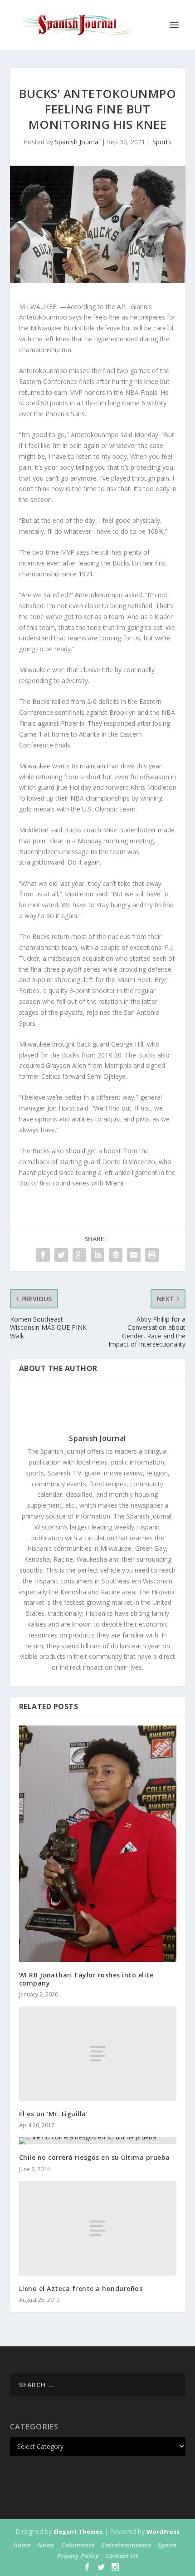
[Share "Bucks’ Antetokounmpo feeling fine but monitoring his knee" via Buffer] (116, 1255)
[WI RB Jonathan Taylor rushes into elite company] (98, 1844)
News (46, 2545)
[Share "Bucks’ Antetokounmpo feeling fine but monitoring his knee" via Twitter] (61, 1255)
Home (22, 2545)
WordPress (163, 2532)
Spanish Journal (77, 142)
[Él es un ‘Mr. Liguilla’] (98, 2054)
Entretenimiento (126, 2545)
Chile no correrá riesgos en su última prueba (95, 2157)
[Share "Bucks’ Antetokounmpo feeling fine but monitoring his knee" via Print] (152, 1255)
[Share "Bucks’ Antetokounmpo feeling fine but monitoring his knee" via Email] (134, 1255)
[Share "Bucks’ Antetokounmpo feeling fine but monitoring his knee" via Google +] (79, 1255)
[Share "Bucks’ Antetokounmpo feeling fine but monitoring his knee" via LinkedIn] (97, 1255)
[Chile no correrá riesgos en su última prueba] (98, 2141)
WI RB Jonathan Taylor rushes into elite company (86, 1979)
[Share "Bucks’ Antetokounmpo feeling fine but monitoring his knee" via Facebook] (43, 1255)
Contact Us (122, 2556)
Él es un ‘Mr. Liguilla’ (54, 2114)
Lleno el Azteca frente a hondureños (81, 2288)
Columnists (78, 2545)
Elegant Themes (78, 2532)
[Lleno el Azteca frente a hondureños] (98, 2228)
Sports (162, 142)
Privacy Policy (78, 2556)
